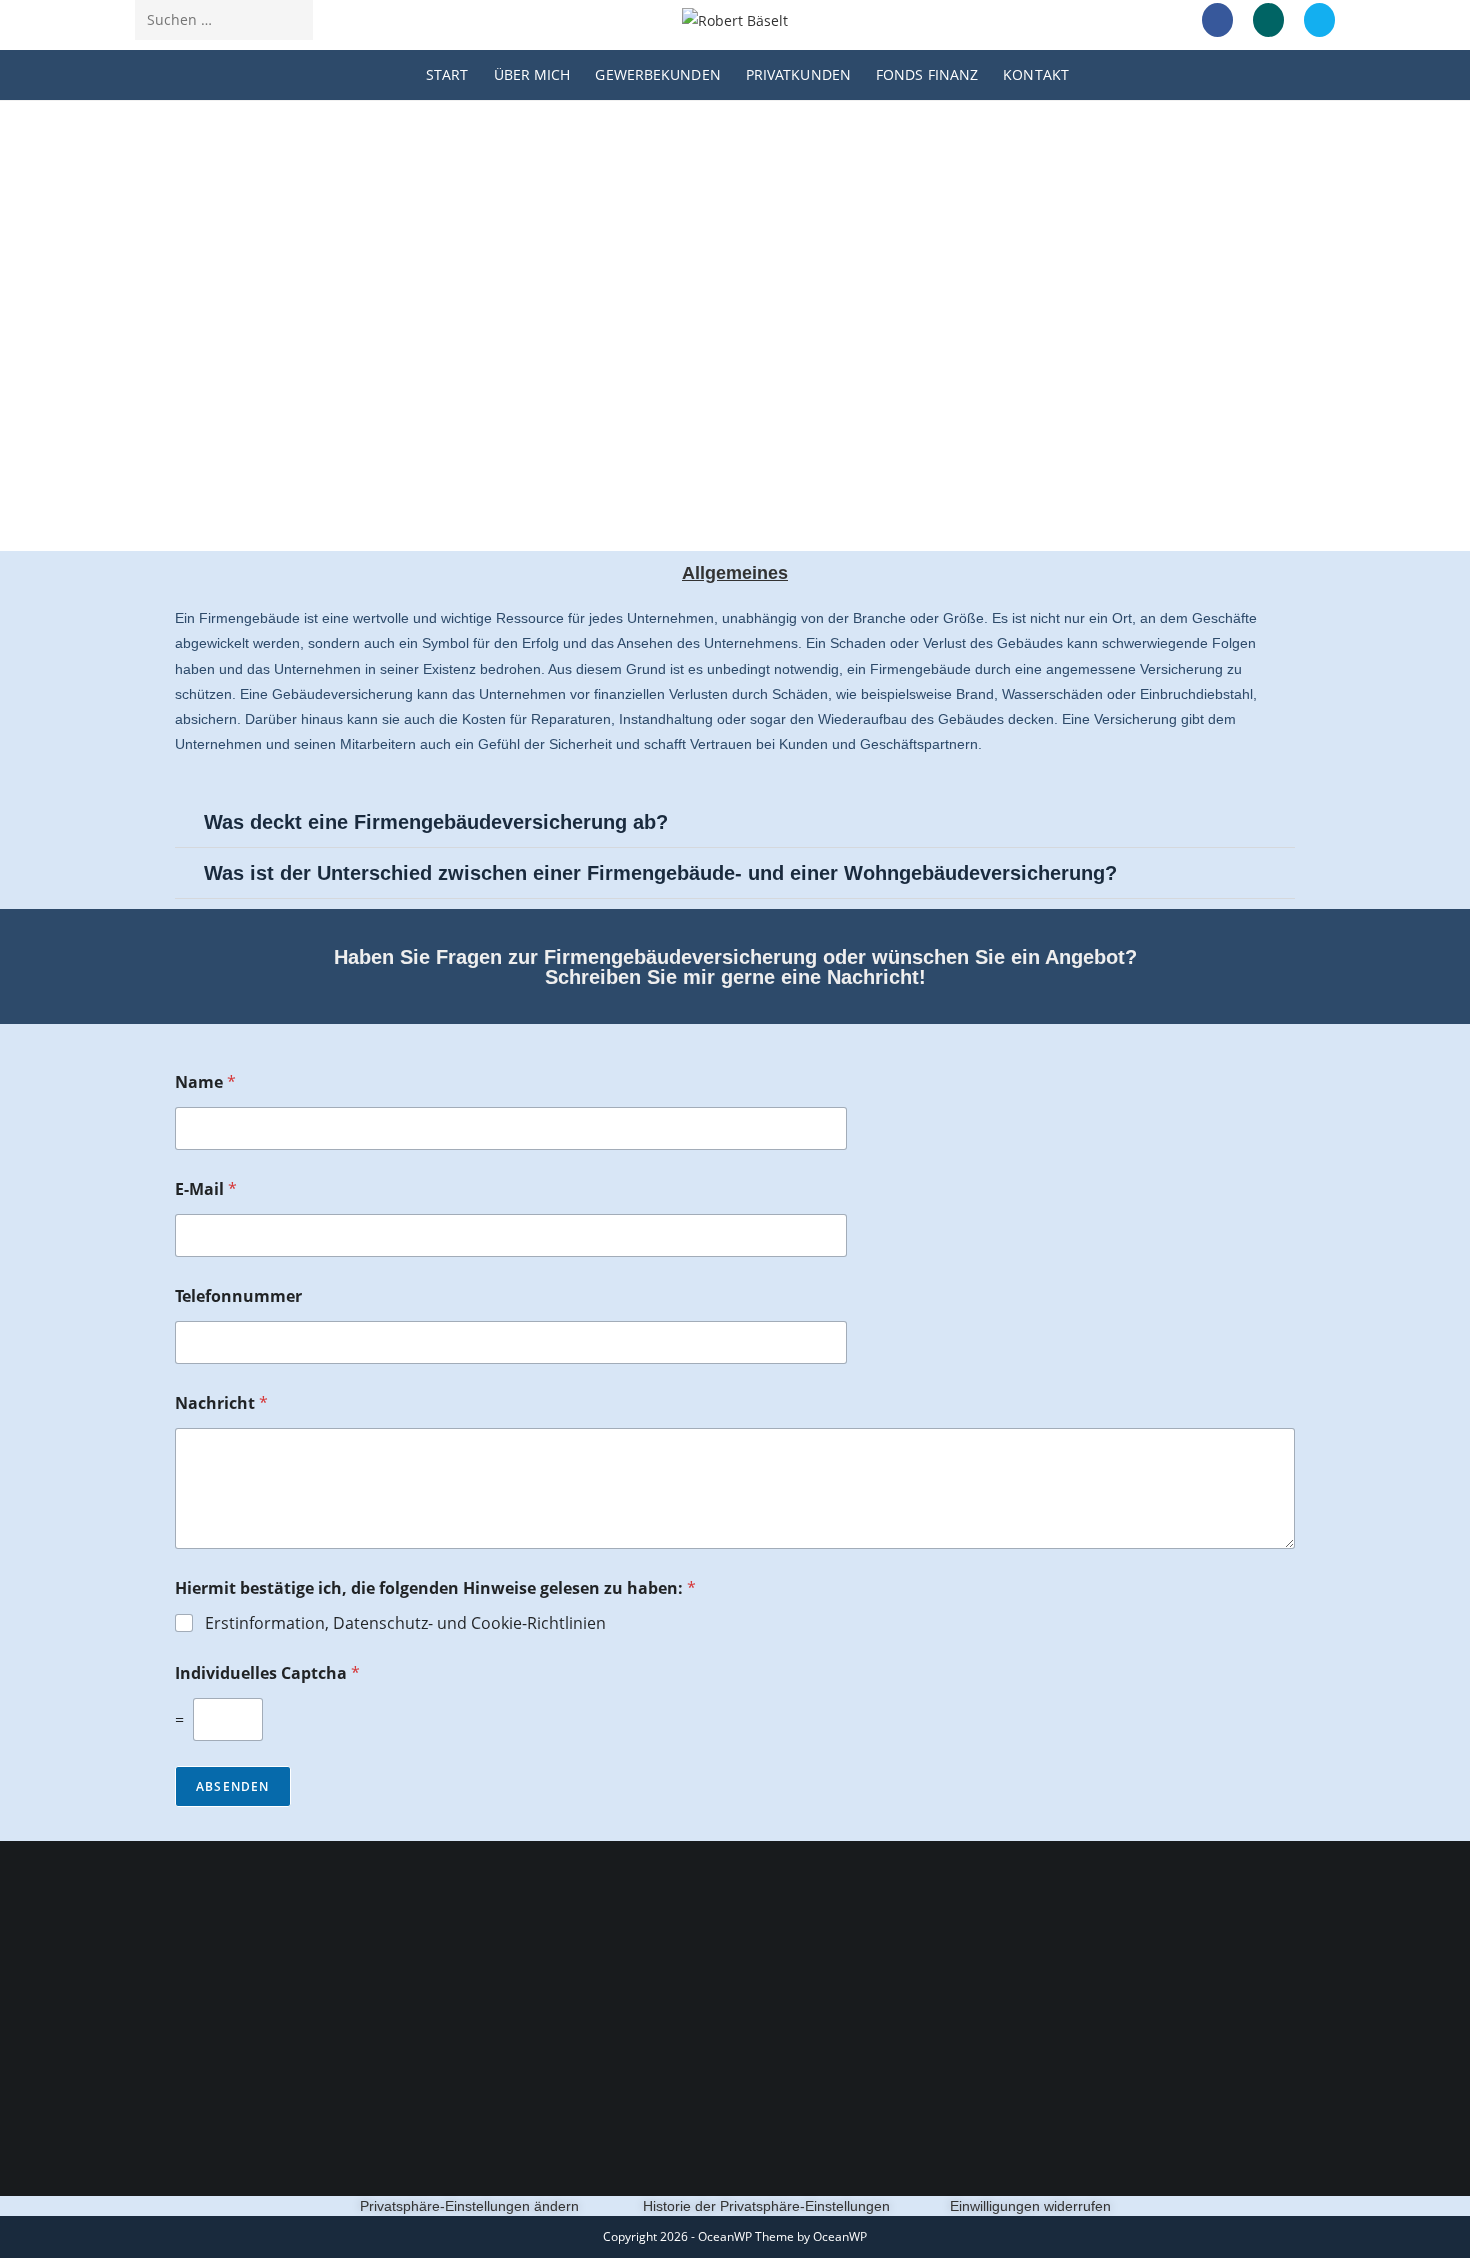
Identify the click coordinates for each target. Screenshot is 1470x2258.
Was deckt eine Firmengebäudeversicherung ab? (436, 822)
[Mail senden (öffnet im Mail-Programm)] (1319, 20)
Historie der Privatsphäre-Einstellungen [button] (766, 2206)
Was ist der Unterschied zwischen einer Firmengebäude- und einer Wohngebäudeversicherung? (660, 873)
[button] (735, 822)
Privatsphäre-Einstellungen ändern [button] (469, 2206)
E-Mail (206, 1189)
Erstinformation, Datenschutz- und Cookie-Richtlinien (405, 1623)
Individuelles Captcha (267, 1673)
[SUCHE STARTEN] (294, 20)
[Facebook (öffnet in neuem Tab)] (1217, 20)
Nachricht (221, 1403)
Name (205, 1082)
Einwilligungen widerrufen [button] (1030, 2206)
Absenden (233, 1786)
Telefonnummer (238, 1296)
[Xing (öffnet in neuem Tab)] (1268, 20)
